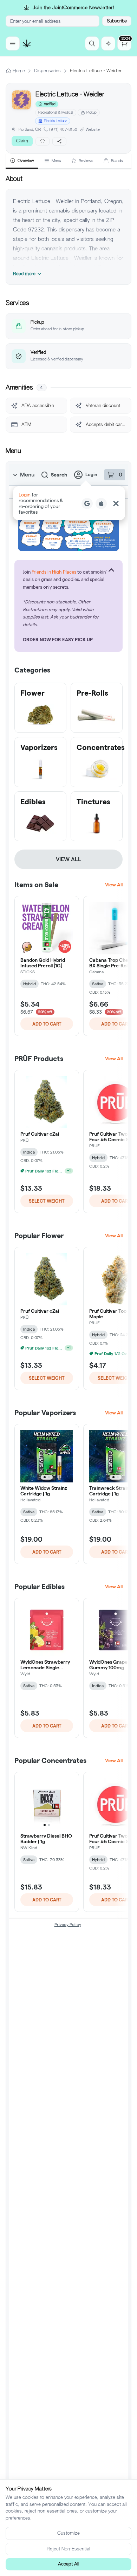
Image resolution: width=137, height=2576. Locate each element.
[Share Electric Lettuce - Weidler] (59, 141)
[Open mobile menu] (13, 43)
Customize (68, 2533)
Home (19, 71)
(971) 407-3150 (63, 129)
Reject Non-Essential (68, 2549)
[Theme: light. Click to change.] (108, 43)
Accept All (69, 2564)
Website (93, 129)
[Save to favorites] (43, 141)
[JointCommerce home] (27, 43)
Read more (24, 274)
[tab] (22, 161)
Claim (22, 141)
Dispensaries (47, 71)
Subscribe (117, 21)
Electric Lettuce (56, 121)
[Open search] (92, 43)
